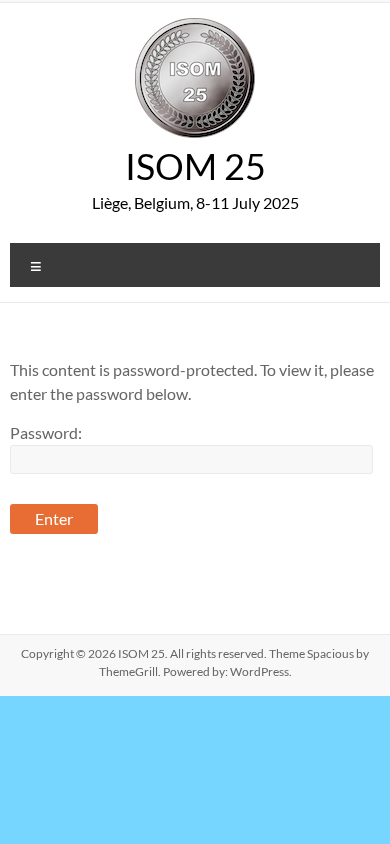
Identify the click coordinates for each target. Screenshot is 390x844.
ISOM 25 (195, 166)
